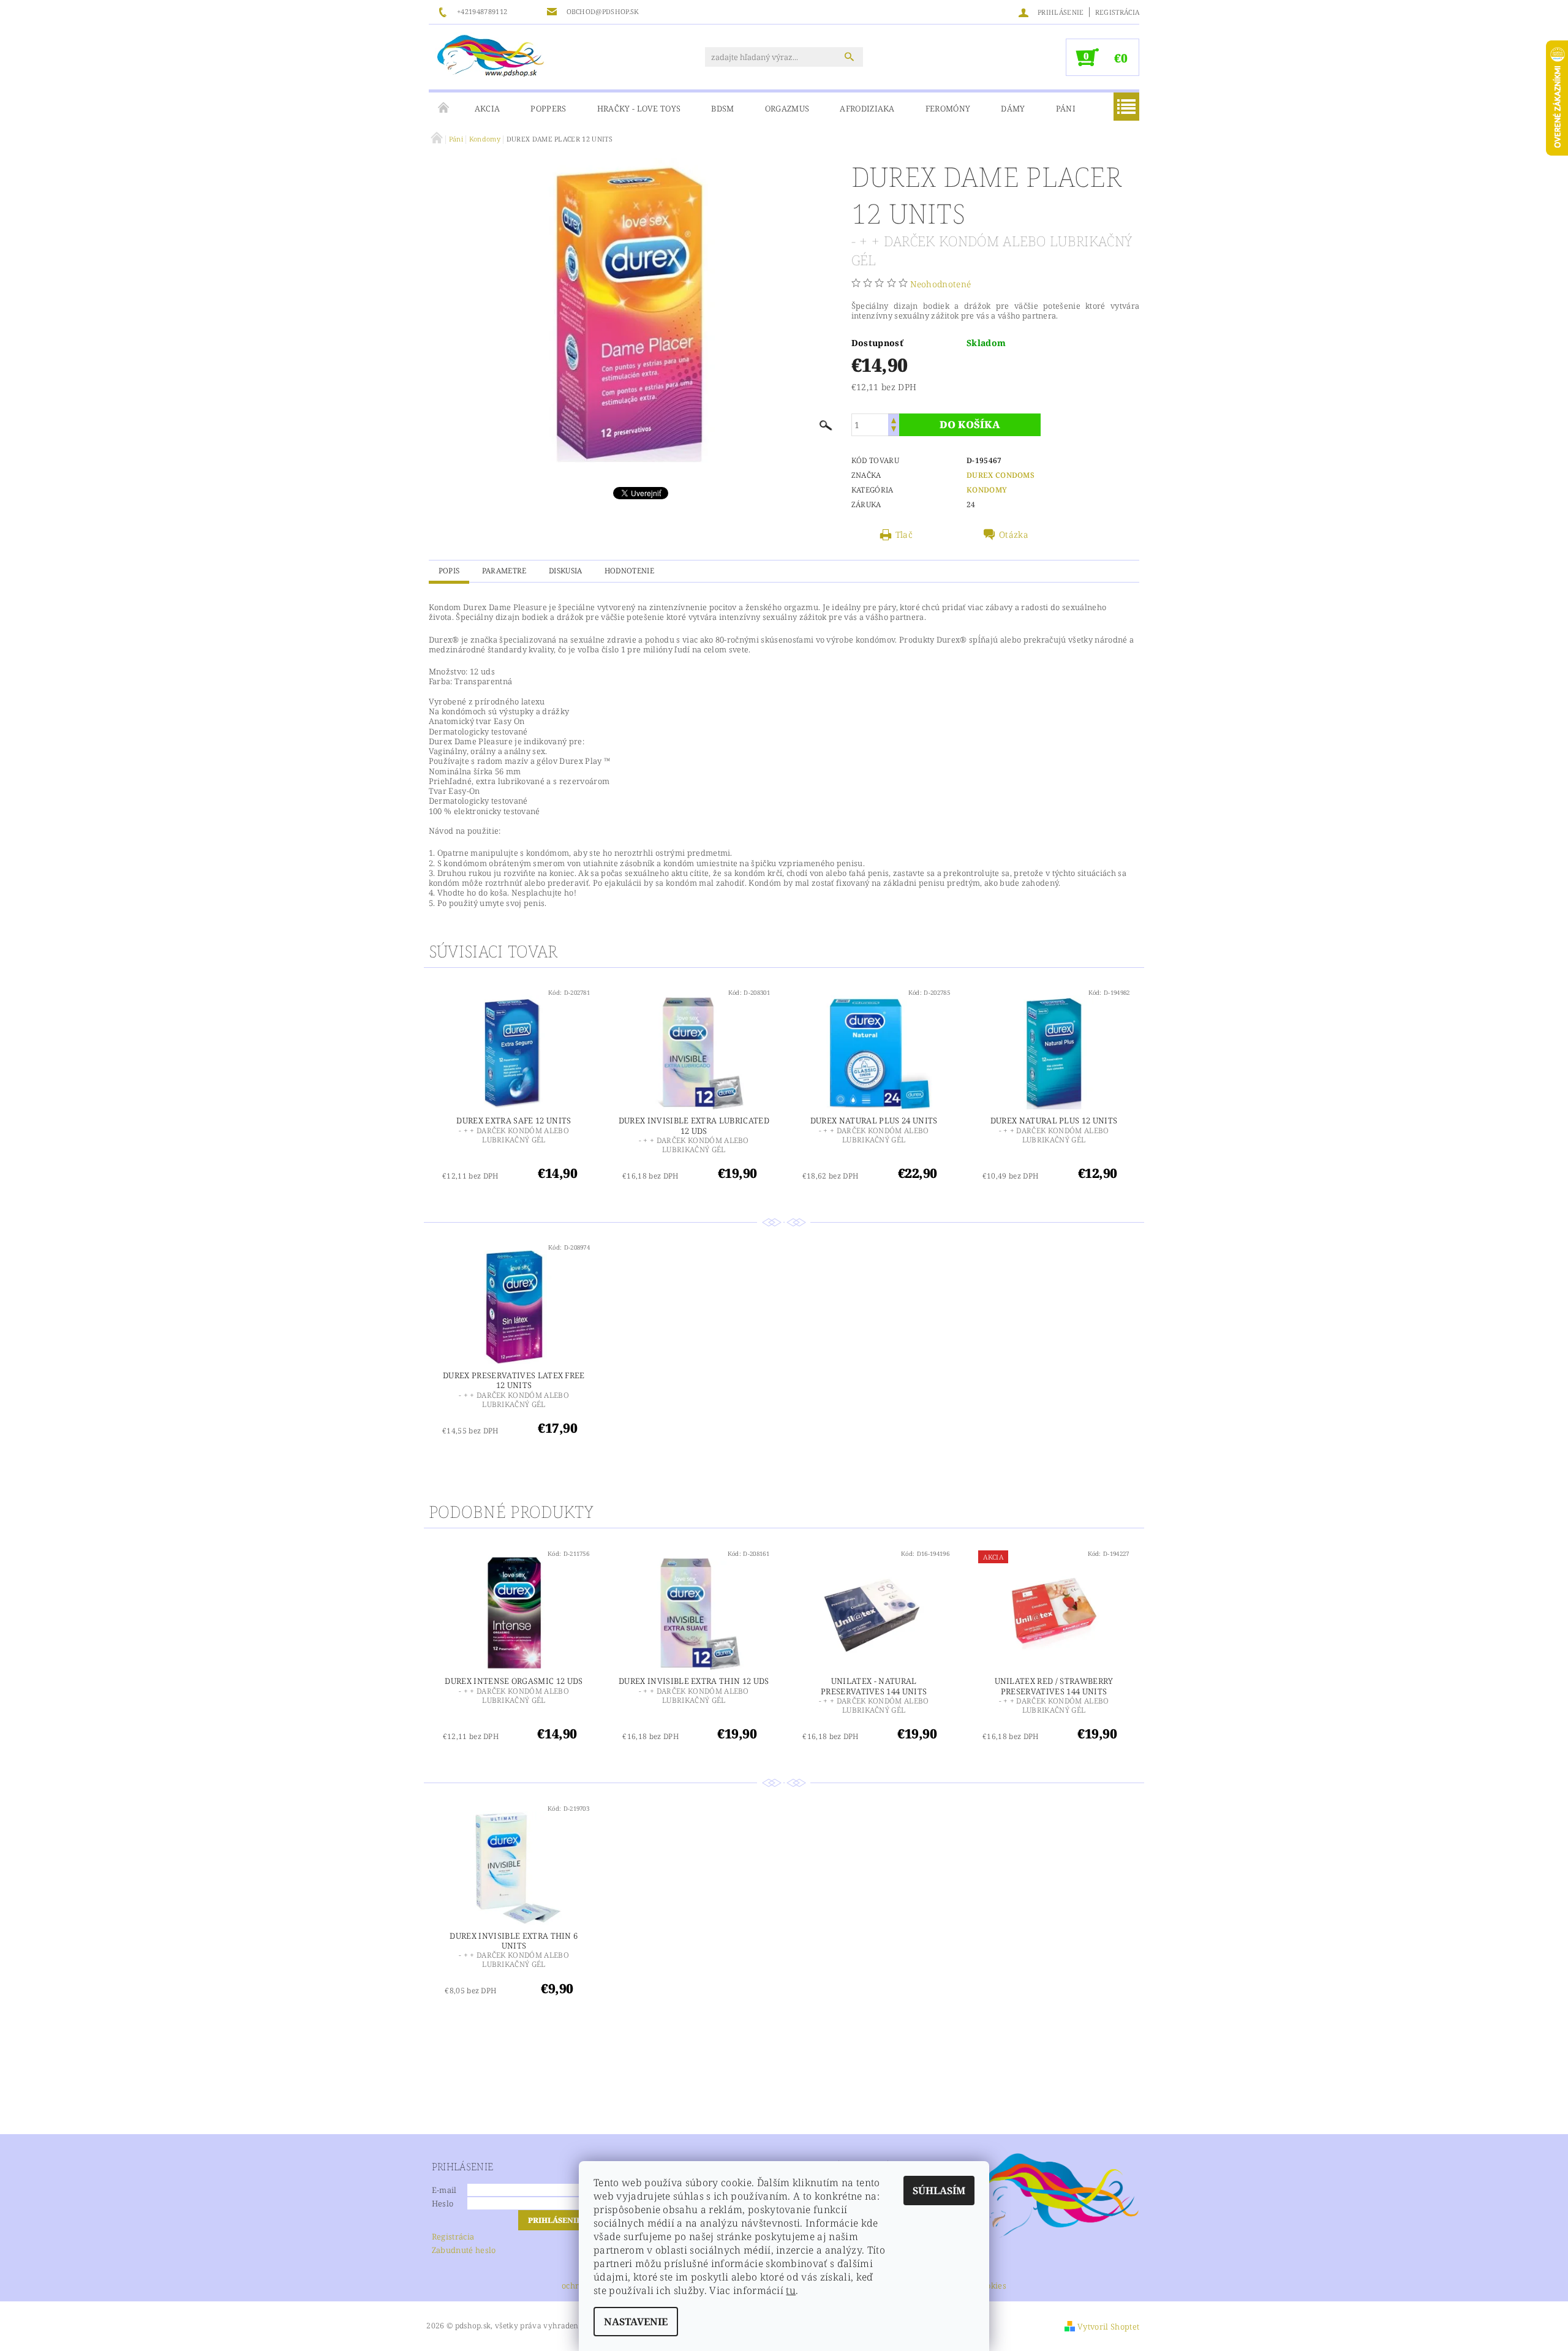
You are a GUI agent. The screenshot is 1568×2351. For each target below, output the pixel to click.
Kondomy (987, 490)
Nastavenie (636, 2322)
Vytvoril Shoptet (1108, 2326)
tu (791, 2290)
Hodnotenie (629, 571)
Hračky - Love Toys (639, 108)
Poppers (548, 108)
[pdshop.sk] (491, 55)
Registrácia (1118, 12)
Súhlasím (939, 2191)
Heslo (443, 2203)
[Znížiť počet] (894, 430)
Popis (449, 571)
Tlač (904, 535)
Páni (1066, 108)
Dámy (1013, 108)
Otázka (1014, 535)
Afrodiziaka (867, 108)
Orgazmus (787, 108)
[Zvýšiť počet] (894, 419)
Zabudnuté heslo (464, 2250)
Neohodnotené (940, 284)
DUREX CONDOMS (1001, 475)
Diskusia (566, 571)
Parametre (504, 571)
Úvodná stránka (444, 108)
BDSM (722, 108)
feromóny (948, 108)
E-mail (444, 2190)
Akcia (488, 108)
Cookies (992, 2286)
